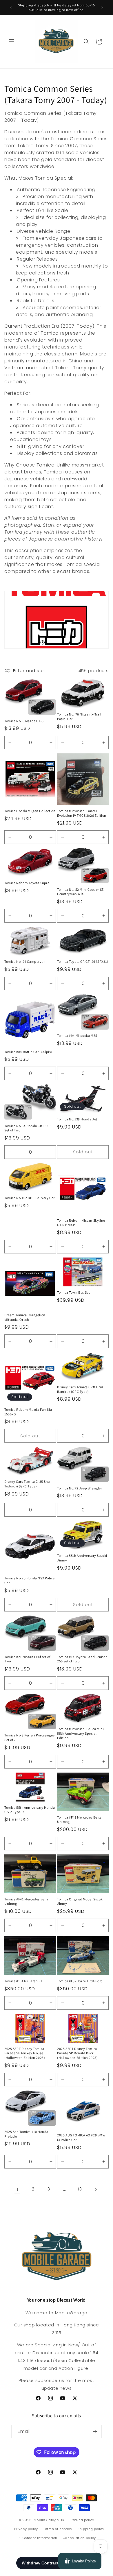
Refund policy (82, 2520)
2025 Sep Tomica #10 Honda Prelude (26, 2134)
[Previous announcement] (11, 8)
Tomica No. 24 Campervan (25, 961)
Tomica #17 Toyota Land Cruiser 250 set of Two (82, 1659)
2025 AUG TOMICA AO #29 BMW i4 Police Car (81, 2137)
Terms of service (58, 2529)
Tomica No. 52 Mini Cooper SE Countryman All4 (80, 892)
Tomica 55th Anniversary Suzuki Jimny (82, 1558)
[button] (12, 42)
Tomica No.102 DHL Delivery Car (30, 1198)
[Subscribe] (95, 2432)
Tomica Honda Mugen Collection (30, 811)
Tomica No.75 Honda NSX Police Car (29, 1580)
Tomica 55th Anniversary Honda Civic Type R (30, 1810)
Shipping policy (91, 2529)
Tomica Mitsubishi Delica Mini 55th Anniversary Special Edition (80, 1733)
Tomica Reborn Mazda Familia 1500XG (28, 1412)
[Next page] (96, 2189)
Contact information (40, 2538)
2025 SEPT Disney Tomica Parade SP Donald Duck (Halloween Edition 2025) (77, 2053)
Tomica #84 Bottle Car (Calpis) (28, 1052)
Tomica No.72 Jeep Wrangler (80, 1488)
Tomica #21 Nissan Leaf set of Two (27, 1659)
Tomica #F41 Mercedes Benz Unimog (79, 1820)
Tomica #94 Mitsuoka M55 (77, 1036)
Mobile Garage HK (49, 2520)
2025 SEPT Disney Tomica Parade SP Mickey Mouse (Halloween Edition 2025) (25, 2053)
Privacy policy (26, 2529)
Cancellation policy (79, 2538)
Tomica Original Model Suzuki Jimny (80, 1901)
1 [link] (18, 2189)
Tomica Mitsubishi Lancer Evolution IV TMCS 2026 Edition (82, 813)
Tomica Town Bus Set (73, 1292)
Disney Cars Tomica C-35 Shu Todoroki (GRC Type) (27, 1484)
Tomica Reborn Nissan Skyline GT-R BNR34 (81, 1223)
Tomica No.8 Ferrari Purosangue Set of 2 (30, 1737)
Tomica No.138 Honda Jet (77, 1119)
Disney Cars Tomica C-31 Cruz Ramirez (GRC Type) (80, 1389)
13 (80, 2189)
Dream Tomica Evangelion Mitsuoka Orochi (25, 1317)
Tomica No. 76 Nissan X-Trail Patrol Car (79, 717)
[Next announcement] (102, 8)
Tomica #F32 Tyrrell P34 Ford (80, 1981)
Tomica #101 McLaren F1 (23, 1981)
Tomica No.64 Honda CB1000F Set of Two (28, 1128)
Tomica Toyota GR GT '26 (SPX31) (83, 961)
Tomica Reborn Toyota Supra (27, 883)
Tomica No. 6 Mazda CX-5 (24, 721)
